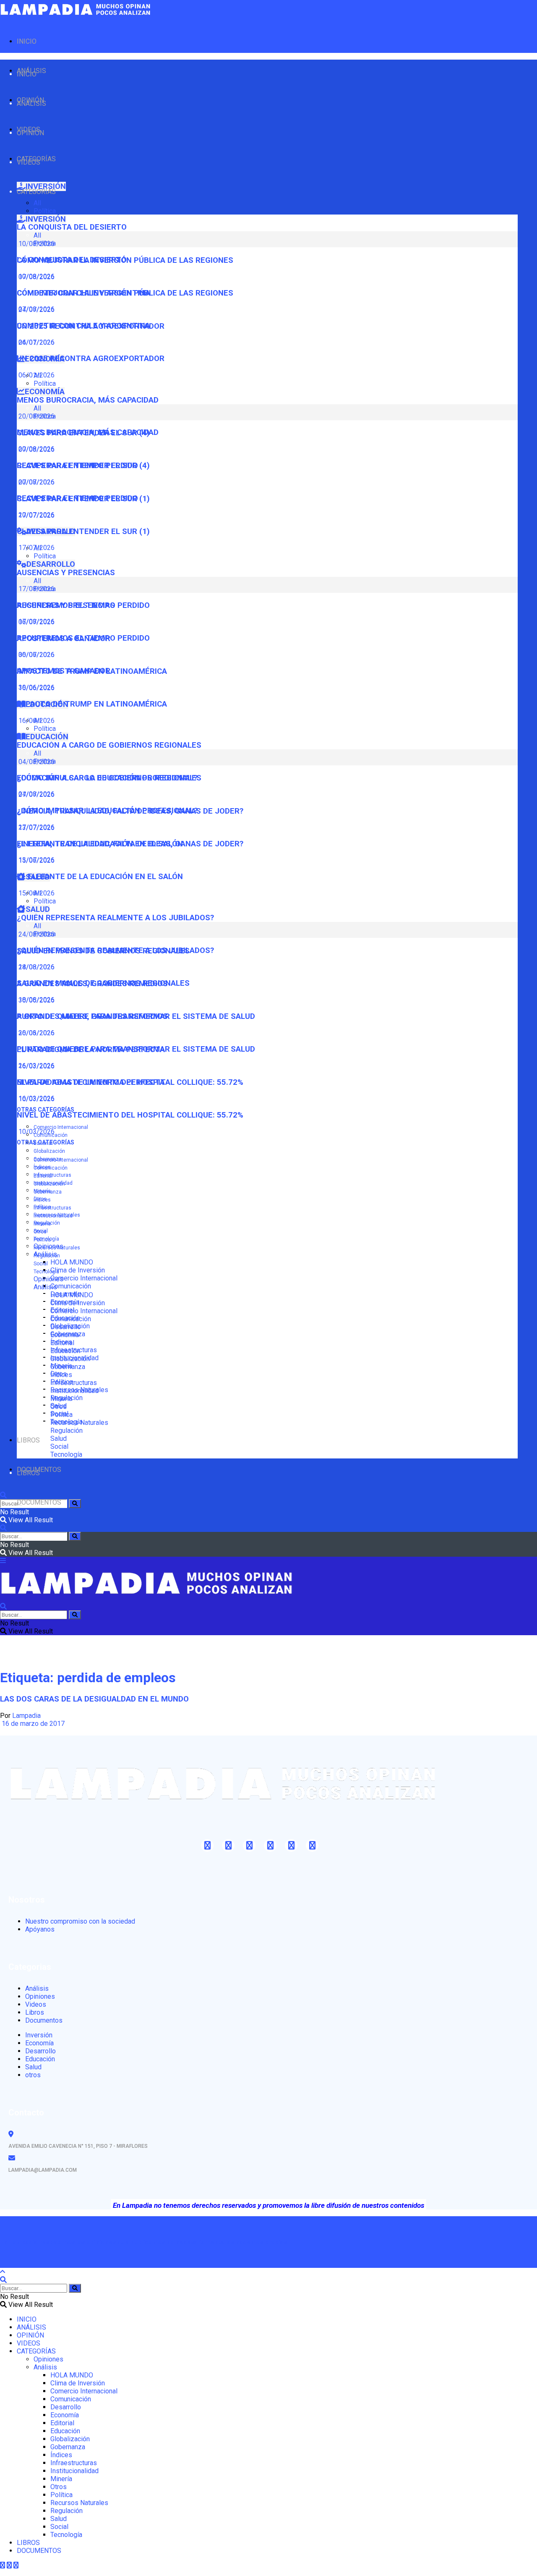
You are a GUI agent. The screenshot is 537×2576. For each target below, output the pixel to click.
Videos (36, 2004)
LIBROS (28, 1440)
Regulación (47, 1256)
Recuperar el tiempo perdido (77, 498)
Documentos (44, 2020)
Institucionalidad (53, 1216)
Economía (65, 1335)
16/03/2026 (36, 1098)
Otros (40, 1232)
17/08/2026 (36, 622)
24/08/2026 (36, 967)
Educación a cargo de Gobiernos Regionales (109, 745)
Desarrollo (66, 1327)
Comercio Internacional (61, 1127)
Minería (42, 1224)
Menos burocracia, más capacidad (88, 400)
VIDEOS (29, 162)
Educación (65, 1351)
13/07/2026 (36, 860)
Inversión (39, 2035)
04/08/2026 (36, 794)
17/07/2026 (36, 548)
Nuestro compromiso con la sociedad (80, 1921)
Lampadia (26, 1716)
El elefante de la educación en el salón (100, 877)
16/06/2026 (36, 721)
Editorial (43, 1176)
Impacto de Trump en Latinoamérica (92, 704)
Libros (35, 2012)
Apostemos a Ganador (64, 671)
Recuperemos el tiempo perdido (83, 638)
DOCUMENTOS (39, 1502)
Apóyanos (40, 1929)
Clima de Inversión (78, 1270)
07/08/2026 (36, 309)
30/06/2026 (36, 687)
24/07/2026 (36, 342)
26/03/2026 (36, 1066)
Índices (42, 1200)
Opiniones (48, 1279)
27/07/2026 (36, 827)
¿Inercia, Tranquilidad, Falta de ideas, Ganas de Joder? (130, 844)
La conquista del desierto (72, 227)
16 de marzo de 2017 (32, 1724)
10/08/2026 (36, 276)
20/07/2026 (36, 515)
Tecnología (46, 1272)
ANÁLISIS (31, 103)
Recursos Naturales (57, 1248)
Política (45, 211)
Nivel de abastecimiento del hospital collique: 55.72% (130, 1115)
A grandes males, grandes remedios (92, 1016)
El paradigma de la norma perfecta (91, 1082)
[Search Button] (75, 1504)
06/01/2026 (36, 375)
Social (41, 1264)
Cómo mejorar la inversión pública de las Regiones (125, 293)
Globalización (49, 1151)
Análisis (45, 1287)
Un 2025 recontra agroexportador (91, 359)
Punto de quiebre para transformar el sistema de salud (136, 1049)
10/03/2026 (36, 1132)
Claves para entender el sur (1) (83, 531)
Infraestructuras (52, 1175)
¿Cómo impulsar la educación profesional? (107, 811)
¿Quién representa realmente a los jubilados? (115, 918)
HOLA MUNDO (72, 1262)
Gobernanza (48, 1192)
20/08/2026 (36, 449)
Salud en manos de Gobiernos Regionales (103, 983)
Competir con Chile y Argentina (83, 326)
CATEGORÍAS (36, 192)
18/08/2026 (36, 1000)
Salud (59, 1439)
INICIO (27, 41)
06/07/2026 (36, 655)
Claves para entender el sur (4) (83, 466)
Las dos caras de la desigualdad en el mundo (94, 1699)
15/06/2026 (36, 893)
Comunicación (71, 1286)
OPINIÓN (30, 133)
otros (33, 2075)
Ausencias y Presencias (66, 573)
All (37, 203)
